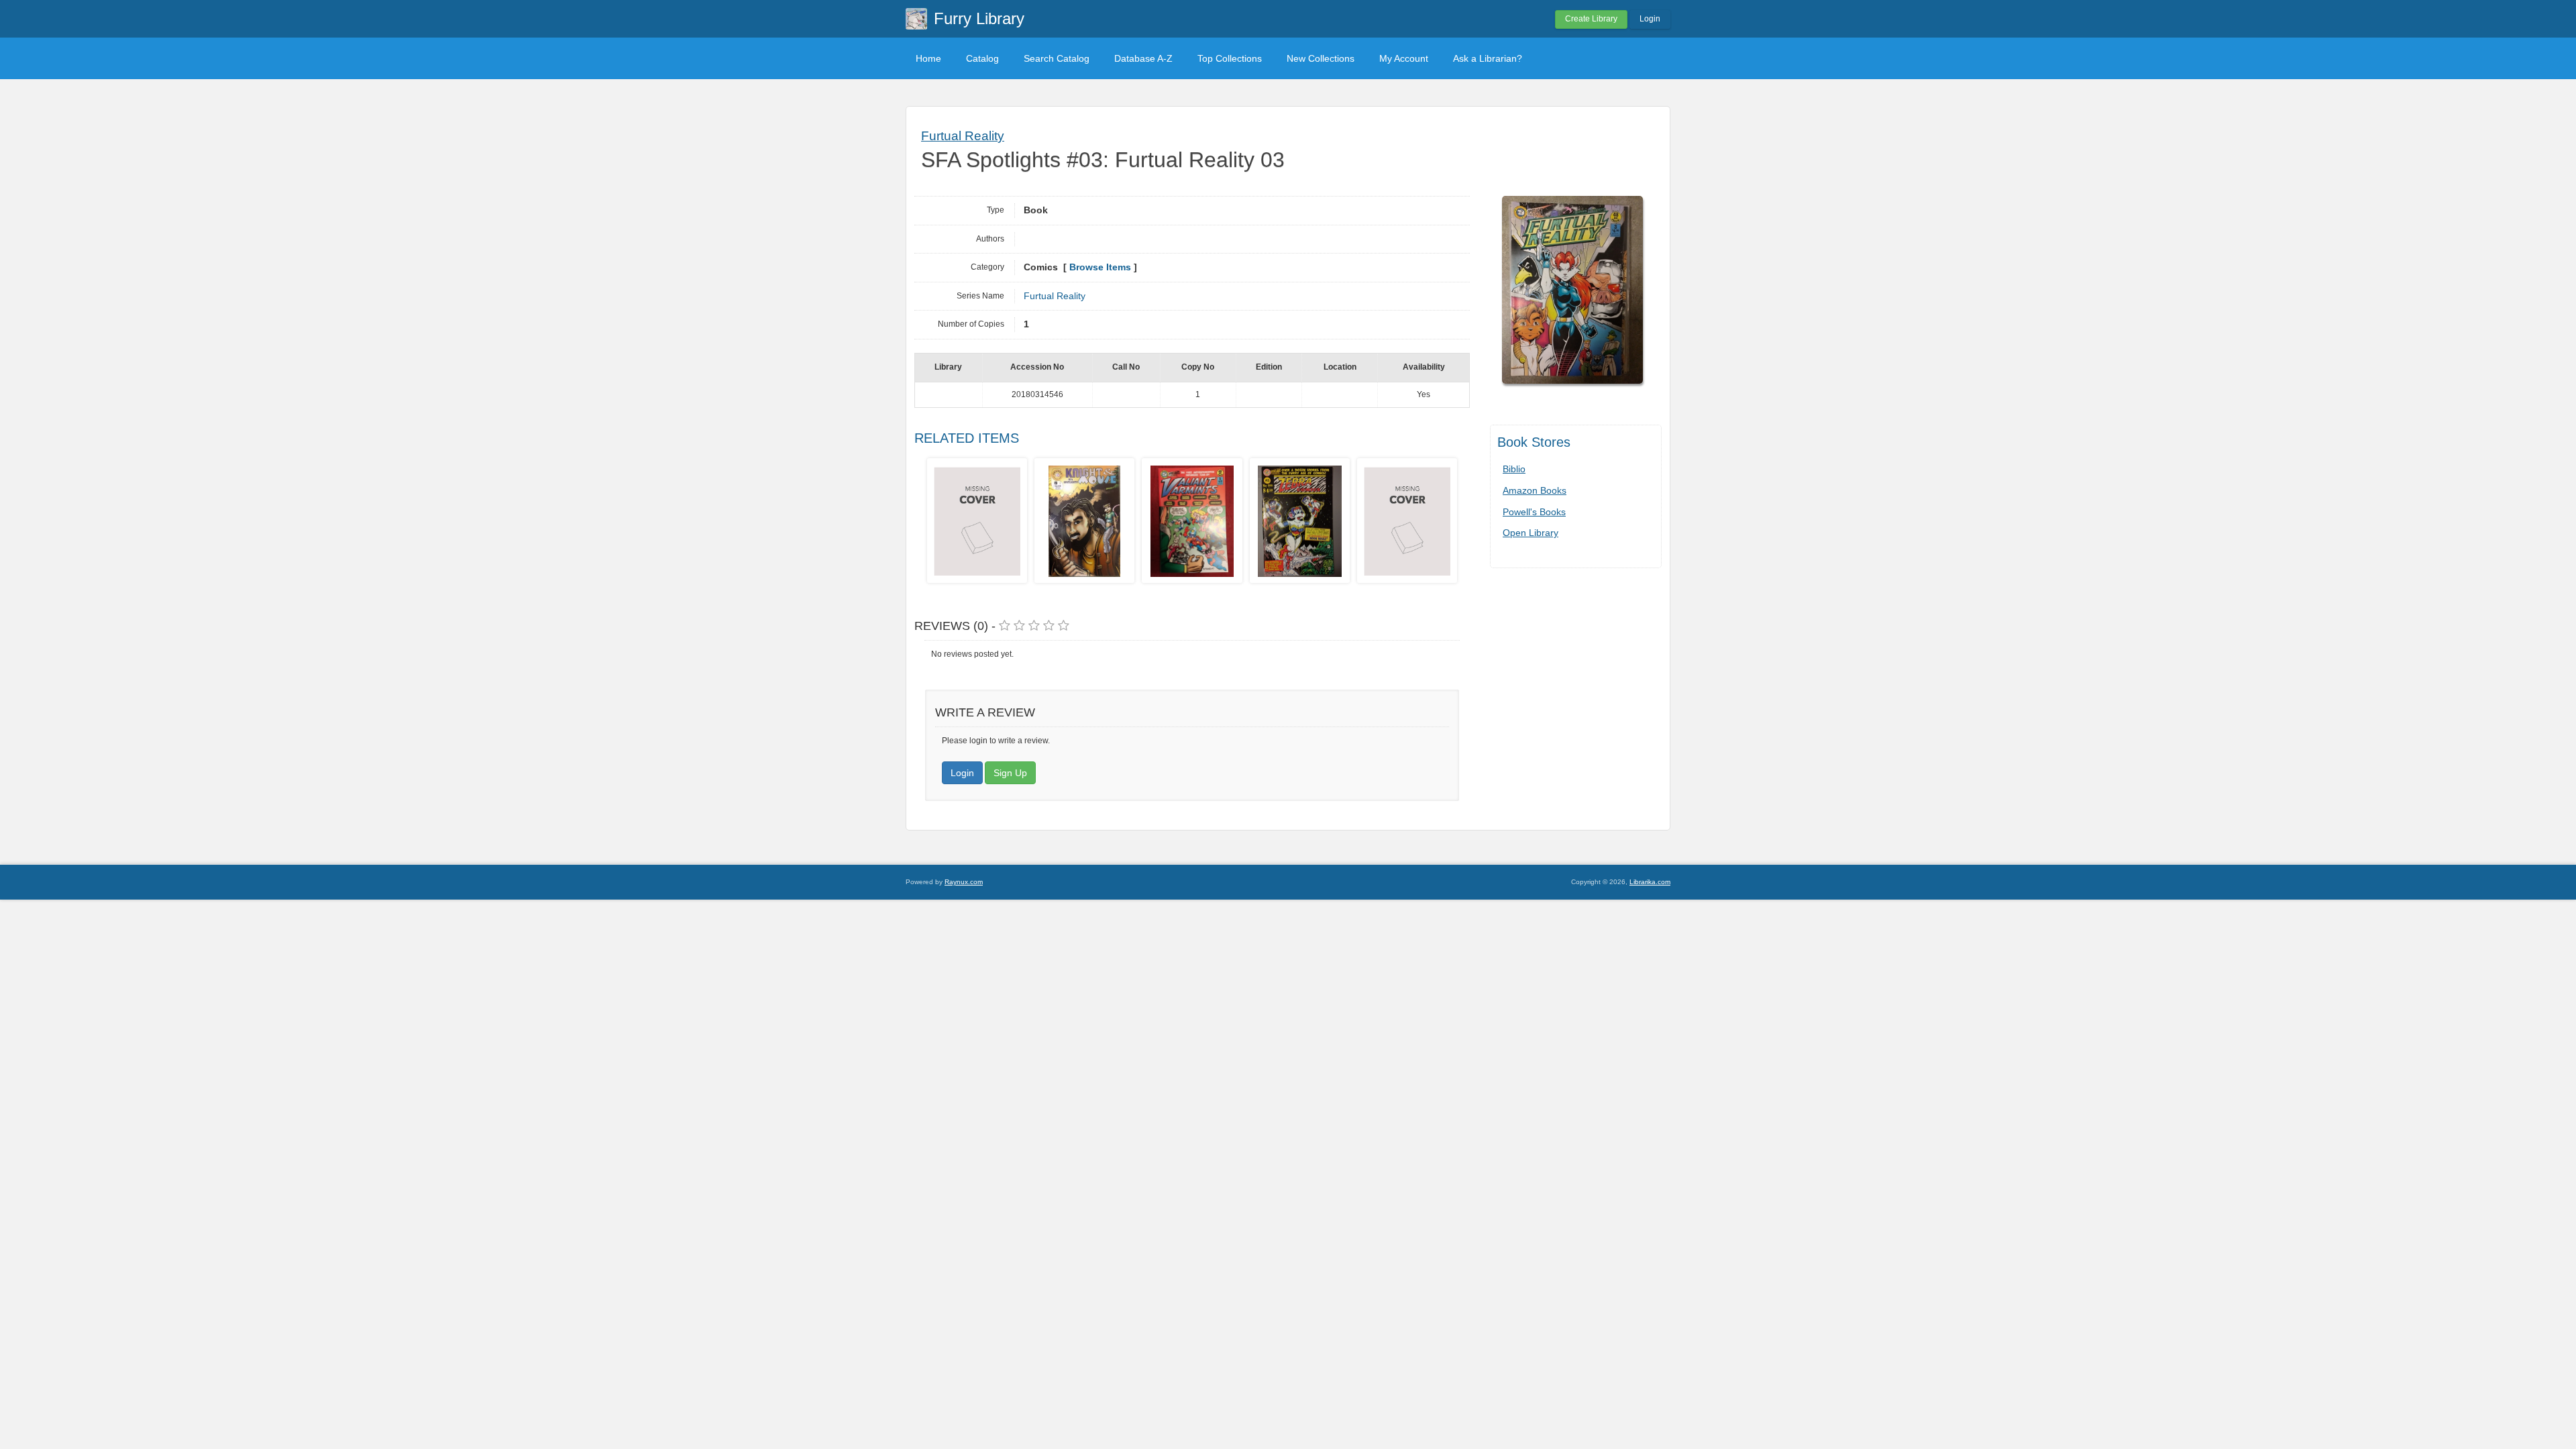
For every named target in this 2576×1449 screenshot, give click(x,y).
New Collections (1321, 58)
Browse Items (1100, 267)
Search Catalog (1057, 58)
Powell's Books (1534, 512)
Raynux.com (964, 882)
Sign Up (1010, 773)
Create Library (1591, 19)
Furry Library (979, 18)
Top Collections (1230, 58)
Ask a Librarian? (1488, 58)
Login (1650, 19)
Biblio (1514, 469)
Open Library (1531, 533)
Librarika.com (1650, 882)
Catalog (982, 58)
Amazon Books (1535, 490)
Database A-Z (1143, 58)
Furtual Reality (963, 136)
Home (928, 58)
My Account (1404, 58)
